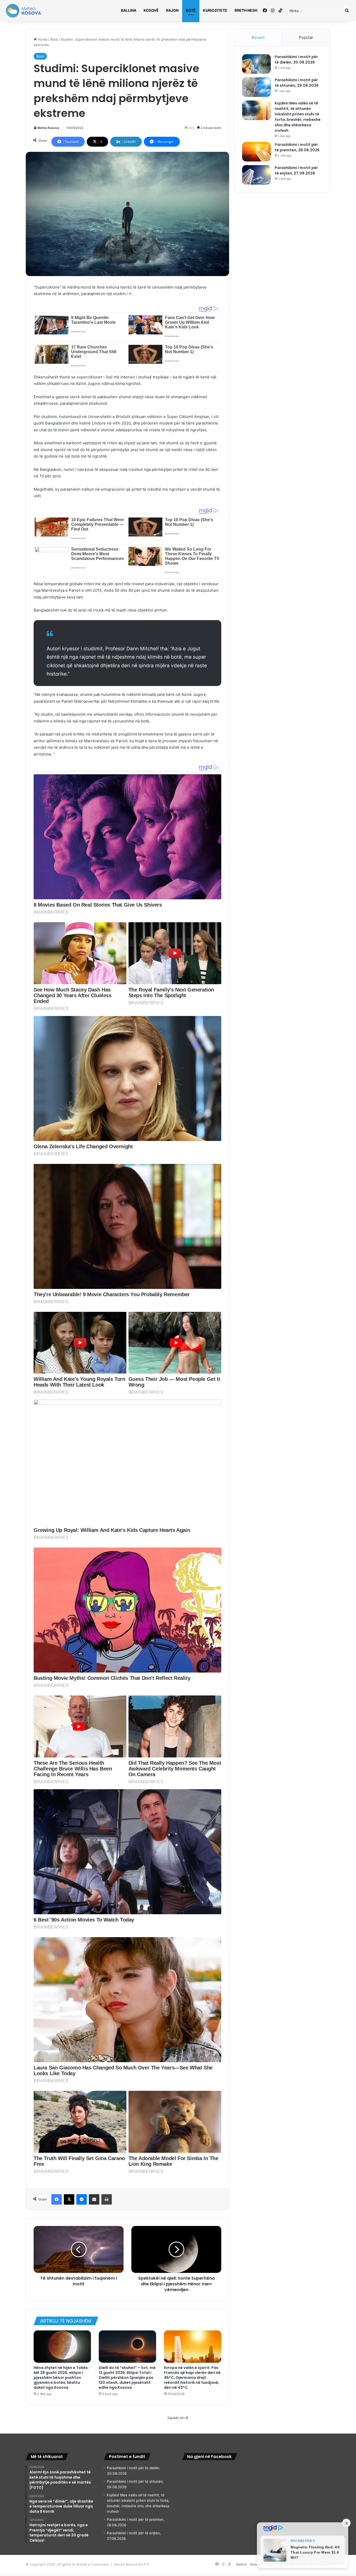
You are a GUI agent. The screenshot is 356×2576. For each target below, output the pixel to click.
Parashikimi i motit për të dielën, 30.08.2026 (296, 60)
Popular (306, 37)
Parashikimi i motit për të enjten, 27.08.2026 (296, 170)
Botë (191, 10)
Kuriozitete (215, 10)
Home (42, 39)
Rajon (172, 10)
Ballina (129, 10)
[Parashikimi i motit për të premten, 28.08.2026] (256, 152)
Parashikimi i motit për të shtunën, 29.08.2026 (297, 83)
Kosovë (151, 10)
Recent (258, 37)
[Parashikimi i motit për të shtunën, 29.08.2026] (256, 87)
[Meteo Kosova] (23, 11)
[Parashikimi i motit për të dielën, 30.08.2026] (256, 64)
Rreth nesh (246, 10)
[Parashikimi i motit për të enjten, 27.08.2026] (256, 175)
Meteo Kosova (48, 128)
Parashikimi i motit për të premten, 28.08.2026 (297, 147)
